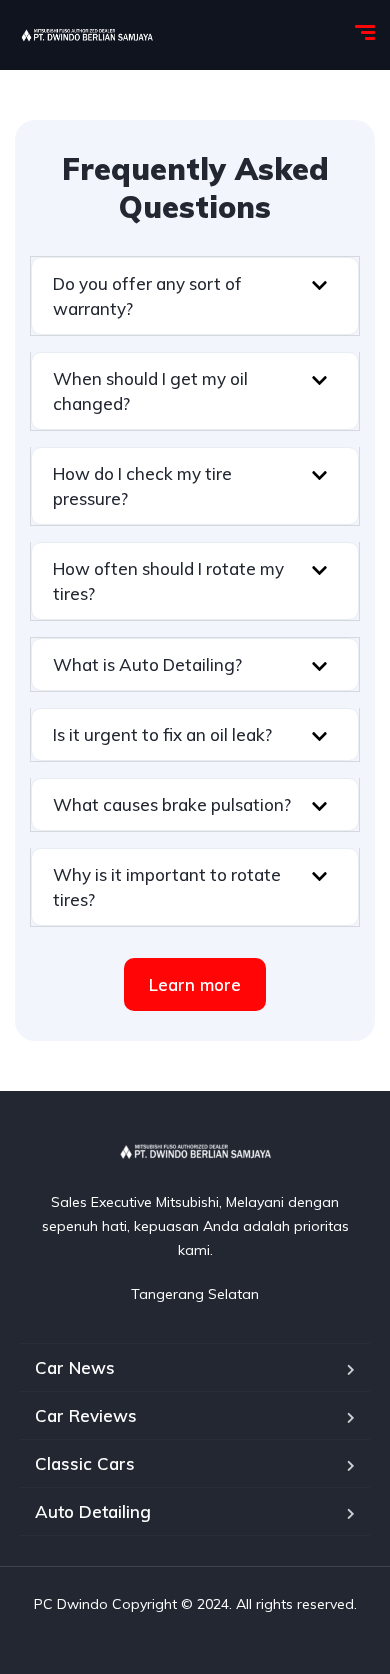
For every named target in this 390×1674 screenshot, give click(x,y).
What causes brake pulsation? (172, 804)
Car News (75, 1367)
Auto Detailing (93, 1511)
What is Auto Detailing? (147, 664)
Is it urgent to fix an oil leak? (162, 734)
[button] (195, 296)
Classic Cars (85, 1463)
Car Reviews (86, 1415)
